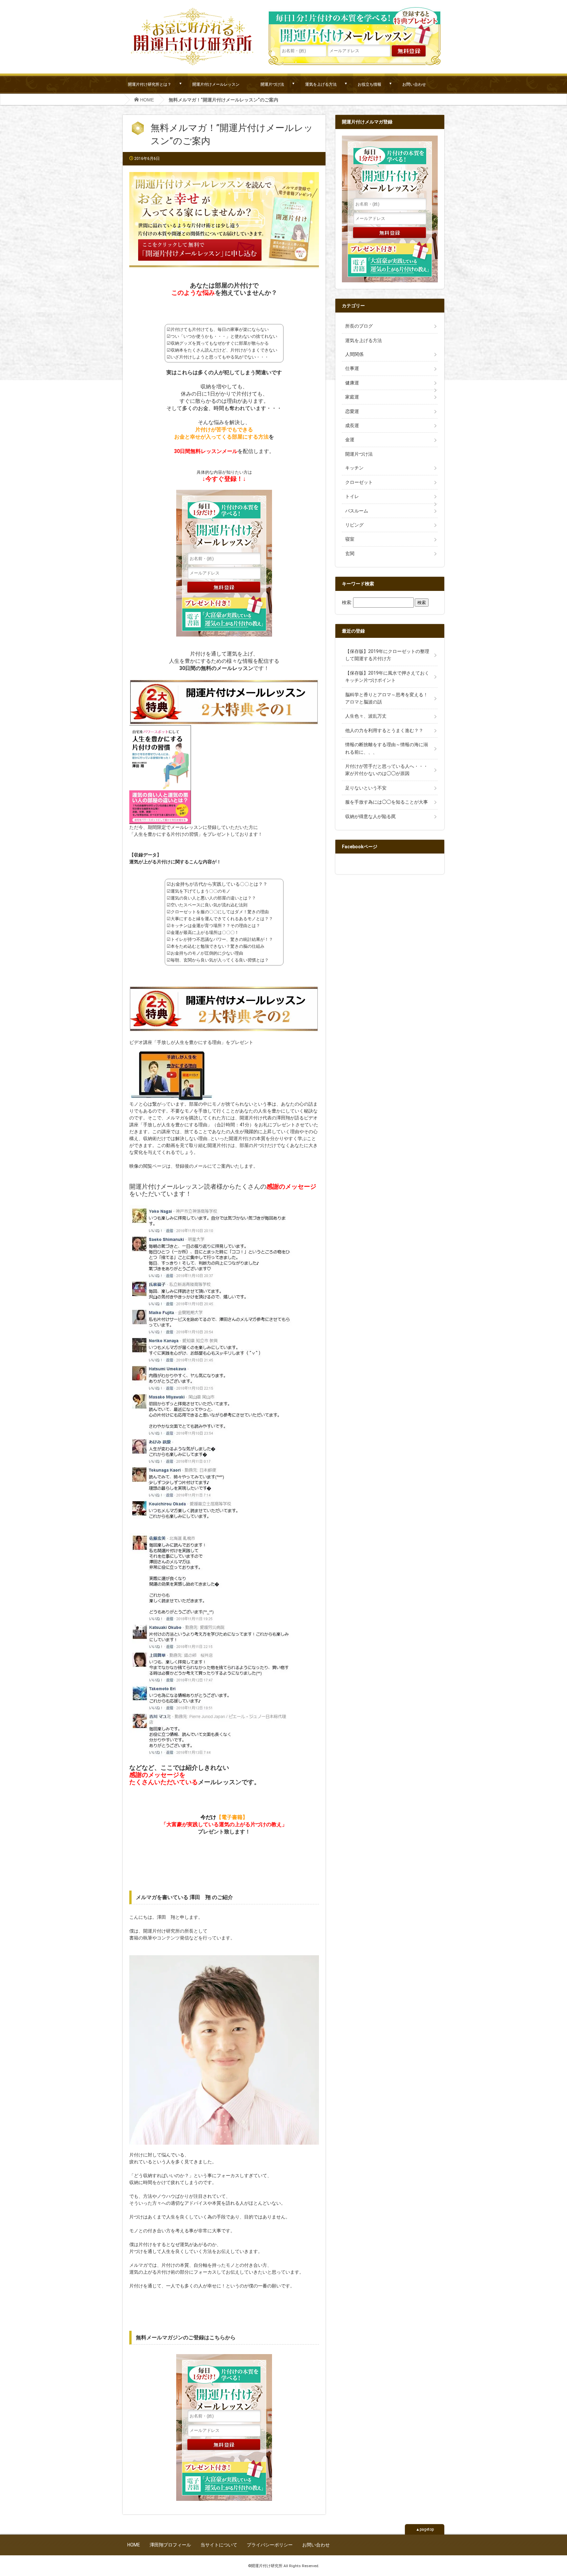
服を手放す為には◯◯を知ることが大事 (387, 802)
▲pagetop (425, 2529)
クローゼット (359, 482)
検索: (347, 602)
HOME (134, 2545)
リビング (354, 525)
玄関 (350, 553)
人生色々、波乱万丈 (366, 716)
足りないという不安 (366, 788)
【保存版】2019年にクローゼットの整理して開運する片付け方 (387, 655)
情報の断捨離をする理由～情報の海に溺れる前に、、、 (387, 748)
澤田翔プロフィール (170, 2545)
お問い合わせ (414, 84)
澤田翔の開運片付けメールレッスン (355, 26)
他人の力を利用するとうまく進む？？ (384, 730)
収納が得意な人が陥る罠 (370, 816)
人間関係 (354, 354)
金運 (350, 440)
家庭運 (352, 397)
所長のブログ (359, 326)
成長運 (352, 425)
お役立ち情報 (369, 84)
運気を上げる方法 (321, 84)
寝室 (350, 539)
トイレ (352, 496)
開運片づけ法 (272, 84)
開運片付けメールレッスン (216, 84)
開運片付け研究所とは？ (150, 84)
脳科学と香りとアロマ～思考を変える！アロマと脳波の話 (387, 698)
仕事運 (352, 368)
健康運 (352, 383)
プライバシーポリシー (270, 2545)
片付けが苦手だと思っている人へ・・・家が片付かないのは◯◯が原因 (387, 770)
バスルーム (357, 511)
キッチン (354, 468)
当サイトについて (219, 2545)
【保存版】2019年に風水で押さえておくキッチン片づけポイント (387, 677)
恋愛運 (352, 411)
